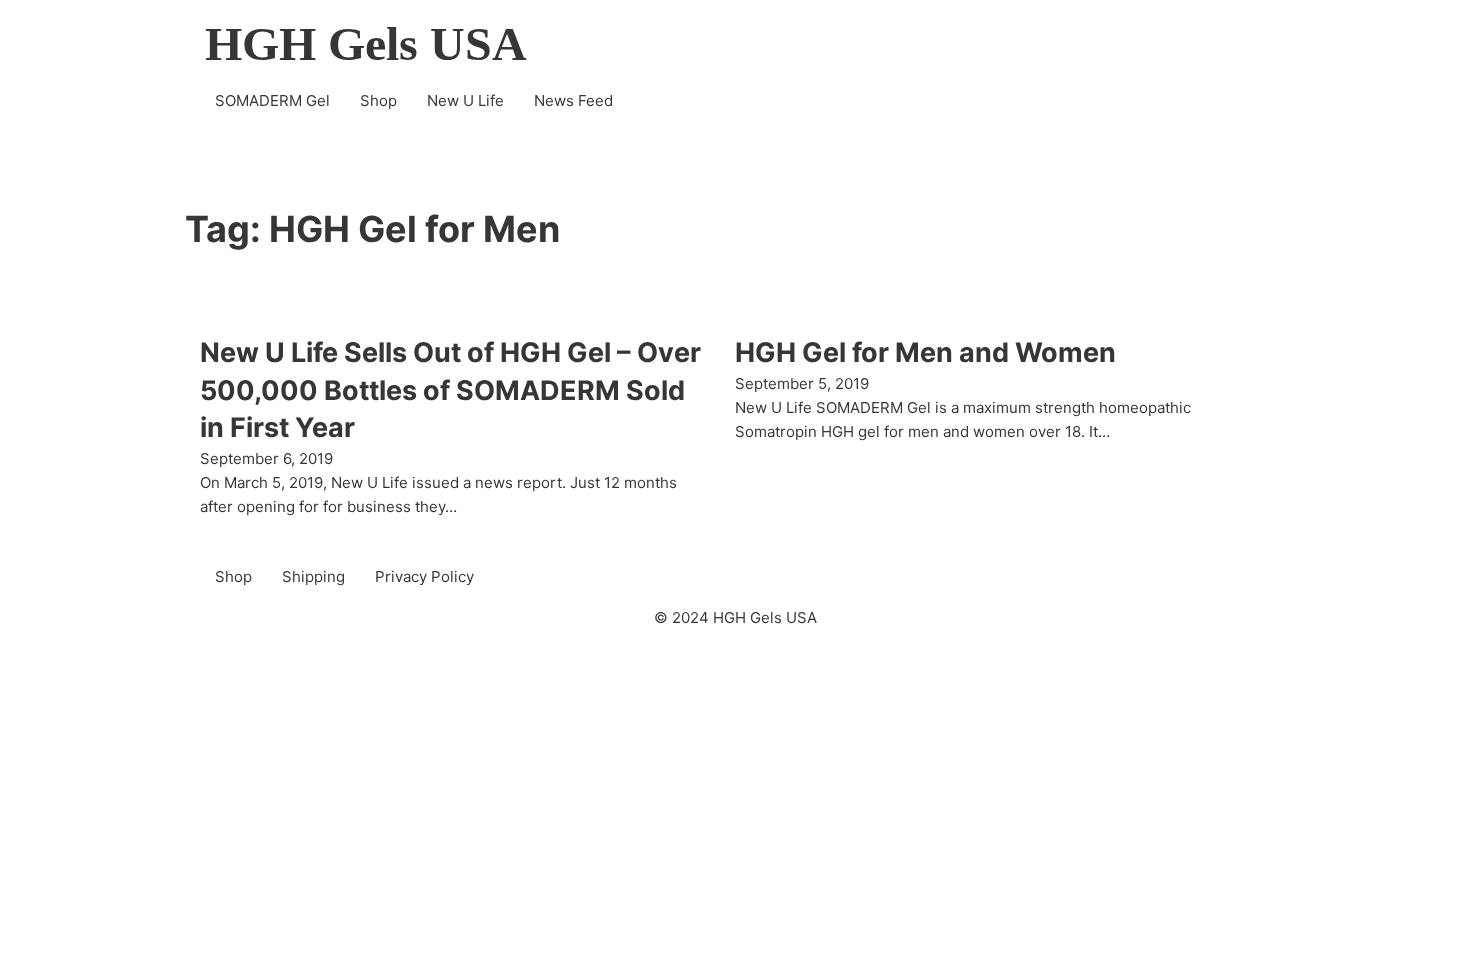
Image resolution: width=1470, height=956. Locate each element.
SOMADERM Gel (272, 100)
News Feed (573, 100)
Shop (378, 100)
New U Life (465, 100)
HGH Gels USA (366, 44)
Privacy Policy (424, 576)
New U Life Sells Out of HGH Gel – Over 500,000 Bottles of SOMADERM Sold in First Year (450, 390)
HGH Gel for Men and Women (925, 352)
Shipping (313, 576)
